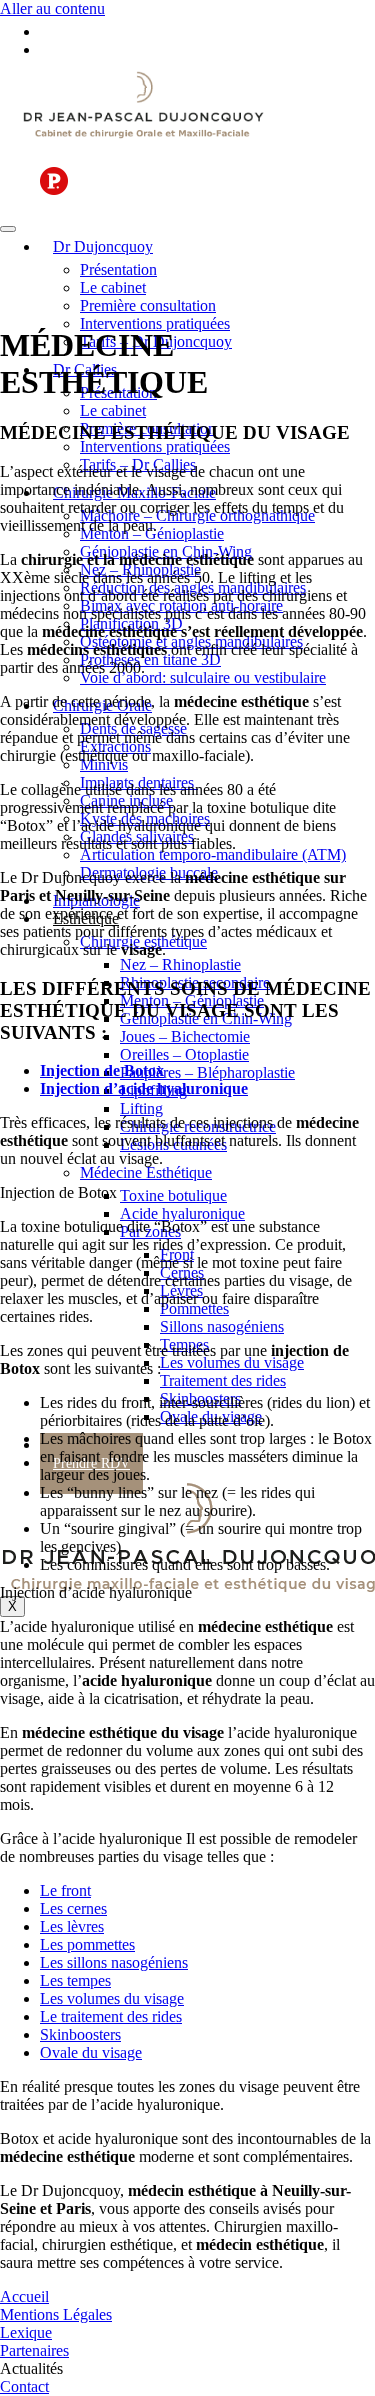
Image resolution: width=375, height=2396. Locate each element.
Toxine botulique (173, 1195)
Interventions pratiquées (155, 323)
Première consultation (148, 305)
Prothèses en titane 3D (150, 659)
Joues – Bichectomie (185, 1036)
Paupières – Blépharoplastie (207, 1072)
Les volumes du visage (232, 1362)
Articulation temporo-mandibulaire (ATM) (213, 854)
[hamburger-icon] (8, 229)
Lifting (141, 1108)
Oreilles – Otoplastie (184, 1054)
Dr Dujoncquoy (103, 246)
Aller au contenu (52, 8)
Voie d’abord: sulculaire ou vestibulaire (203, 677)
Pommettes (194, 1308)
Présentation (118, 269)
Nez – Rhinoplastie (180, 964)
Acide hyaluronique (182, 1213)
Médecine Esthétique (146, 1172)
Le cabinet (113, 287)
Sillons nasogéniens (222, 1326)
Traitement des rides (223, 1380)
